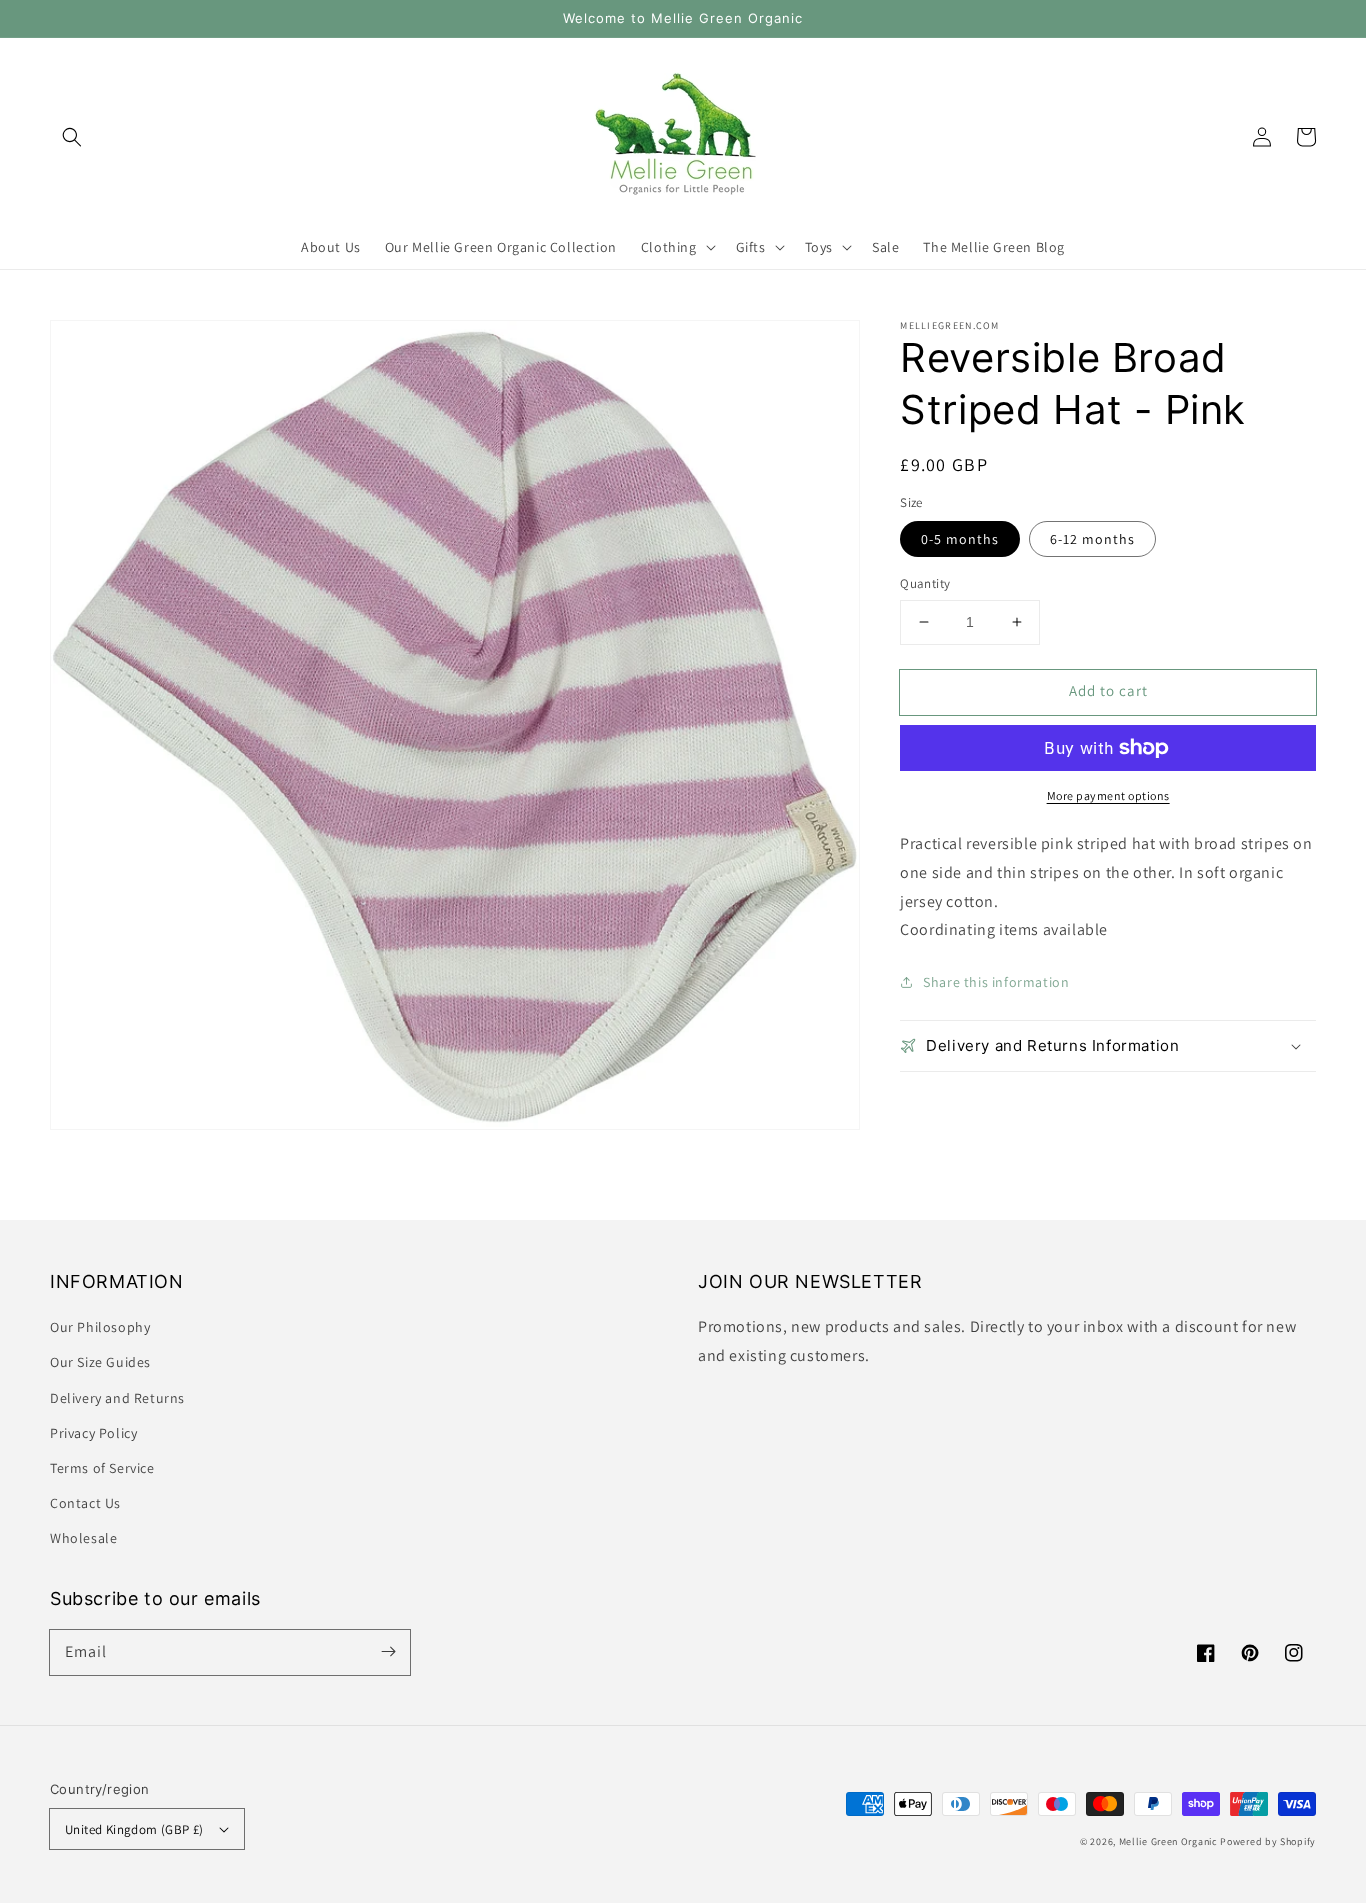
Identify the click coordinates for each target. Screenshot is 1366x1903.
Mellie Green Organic (1168, 1841)
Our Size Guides (100, 1362)
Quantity (925, 583)
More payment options (1108, 795)
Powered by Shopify (1268, 1841)
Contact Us (85, 1503)
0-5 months (960, 539)
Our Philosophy (100, 1327)
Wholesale (83, 1538)
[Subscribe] (388, 1652)
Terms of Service (102, 1468)
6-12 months (1092, 539)
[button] (72, 137)
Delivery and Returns (117, 1398)
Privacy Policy (93, 1433)
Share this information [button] (996, 982)
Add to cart (1108, 690)
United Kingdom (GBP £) (134, 1829)
